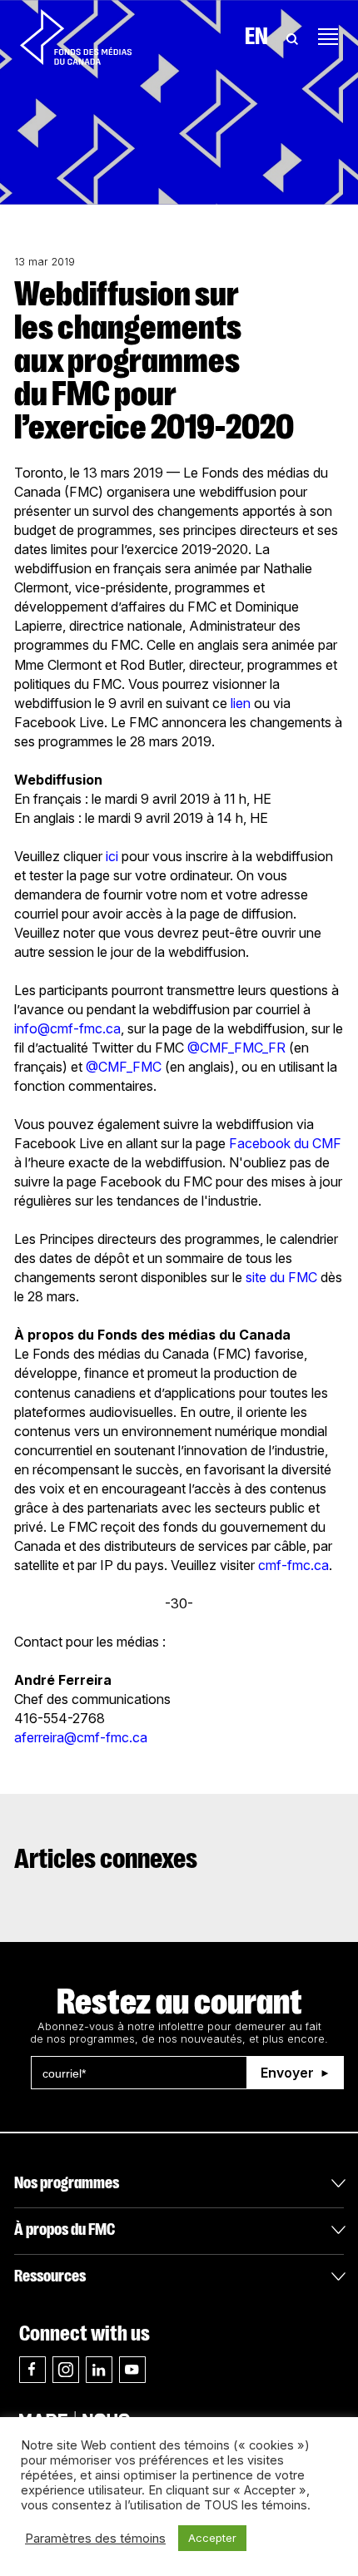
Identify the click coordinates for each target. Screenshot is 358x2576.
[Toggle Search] (292, 37)
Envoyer (287, 2073)
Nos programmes (67, 2183)
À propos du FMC (65, 2229)
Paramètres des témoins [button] (95, 2539)
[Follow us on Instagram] (66, 2370)
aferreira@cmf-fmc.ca (81, 1737)
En (256, 37)
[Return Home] (76, 37)
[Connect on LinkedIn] (99, 2370)
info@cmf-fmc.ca (67, 1028)
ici (112, 856)
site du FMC (281, 1277)
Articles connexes (106, 1859)
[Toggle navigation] (328, 37)
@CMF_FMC (124, 1067)
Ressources (50, 2276)
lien (241, 703)
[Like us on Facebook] (32, 2370)
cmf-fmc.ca (293, 1565)
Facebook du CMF (285, 1143)
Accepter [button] (212, 2538)
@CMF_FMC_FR (236, 1048)
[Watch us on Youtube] (132, 2370)
